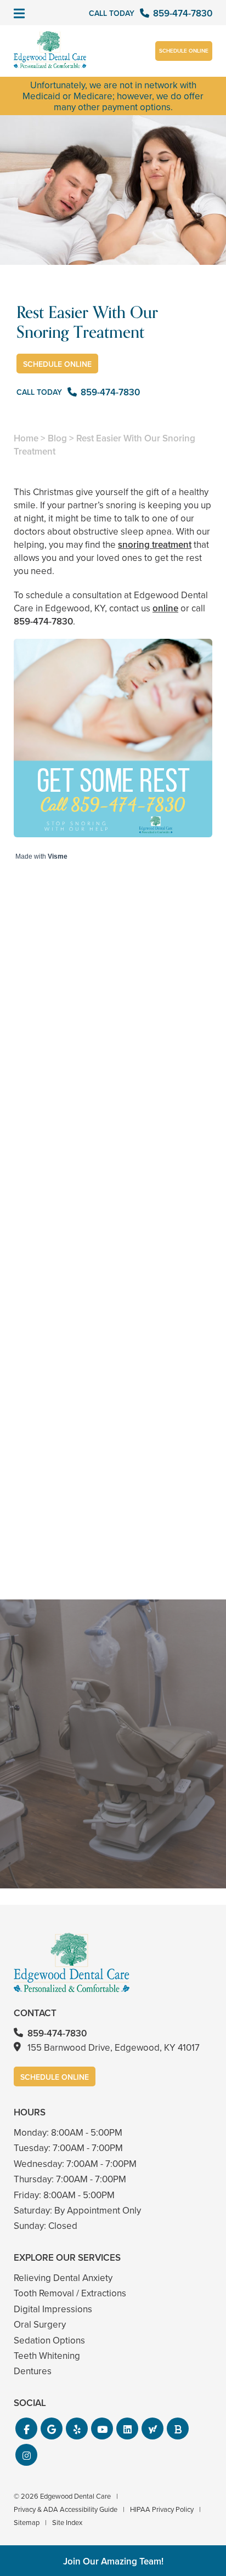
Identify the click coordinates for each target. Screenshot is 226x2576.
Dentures (33, 2371)
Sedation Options (49, 2340)
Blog (57, 438)
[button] (26, 2429)
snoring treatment (155, 544)
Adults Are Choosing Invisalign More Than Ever (113, 1136)
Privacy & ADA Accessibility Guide (66, 2509)
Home (26, 438)
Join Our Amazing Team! (113, 2561)
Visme (58, 856)
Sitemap (27, 2522)
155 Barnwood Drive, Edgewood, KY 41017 (114, 2047)
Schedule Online (184, 51)
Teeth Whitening (47, 2356)
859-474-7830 (43, 621)
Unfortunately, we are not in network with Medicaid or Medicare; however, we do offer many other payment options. (113, 96)
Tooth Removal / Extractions (70, 2293)
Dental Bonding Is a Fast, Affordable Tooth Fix (113, 1337)
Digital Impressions (53, 2309)
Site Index (67, 2522)
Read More (47, 1165)
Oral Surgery (40, 2324)
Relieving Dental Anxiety (63, 2278)
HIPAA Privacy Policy (162, 2509)
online (165, 608)
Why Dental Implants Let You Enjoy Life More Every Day (113, 1537)
